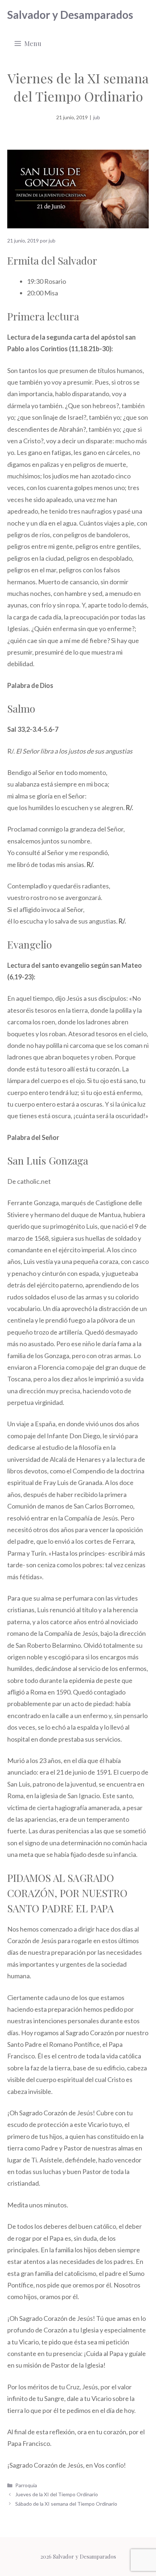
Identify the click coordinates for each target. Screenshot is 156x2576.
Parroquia (26, 2485)
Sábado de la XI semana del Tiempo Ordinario (66, 2504)
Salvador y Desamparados (70, 14)
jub (97, 117)
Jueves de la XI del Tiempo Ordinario (57, 2494)
